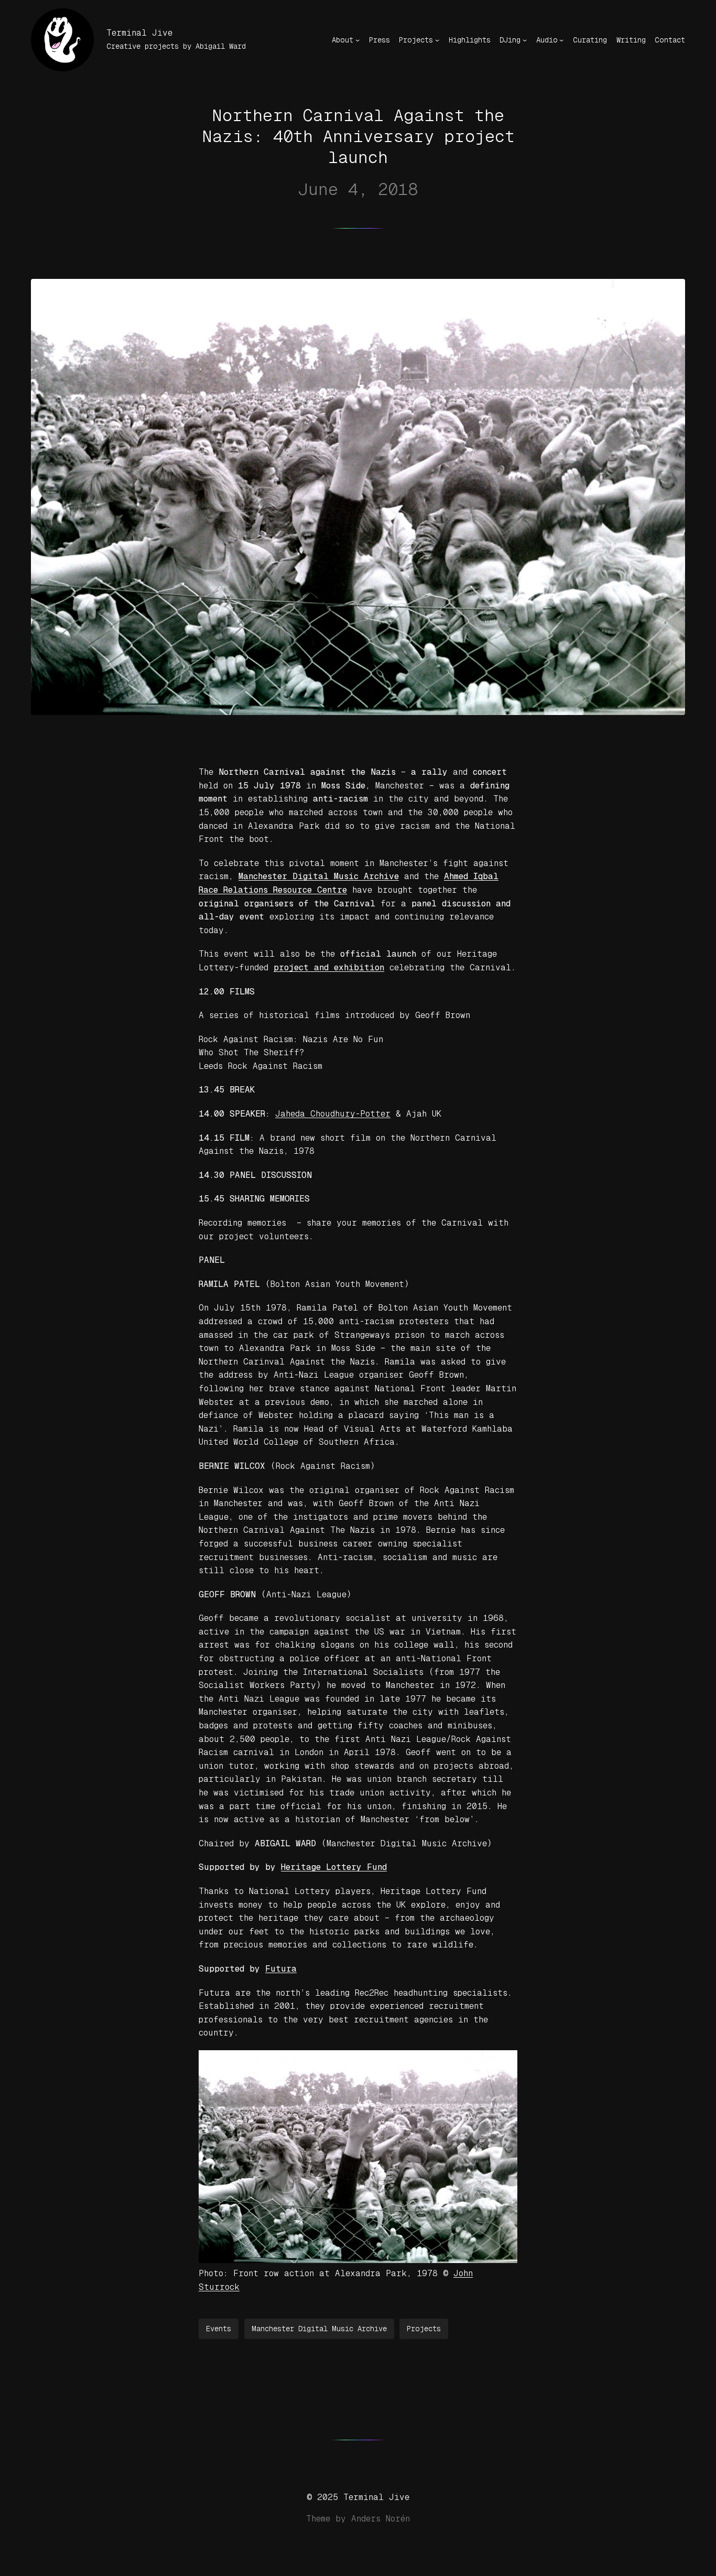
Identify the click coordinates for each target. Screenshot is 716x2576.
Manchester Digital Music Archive (319, 2329)
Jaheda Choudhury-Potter (333, 1114)
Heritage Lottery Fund (334, 1867)
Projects (424, 2329)
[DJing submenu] (525, 40)
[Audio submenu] (561, 40)
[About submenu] (357, 40)
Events (219, 2329)
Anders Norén (381, 2519)
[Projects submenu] (437, 40)
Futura (281, 1969)
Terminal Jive (139, 33)
